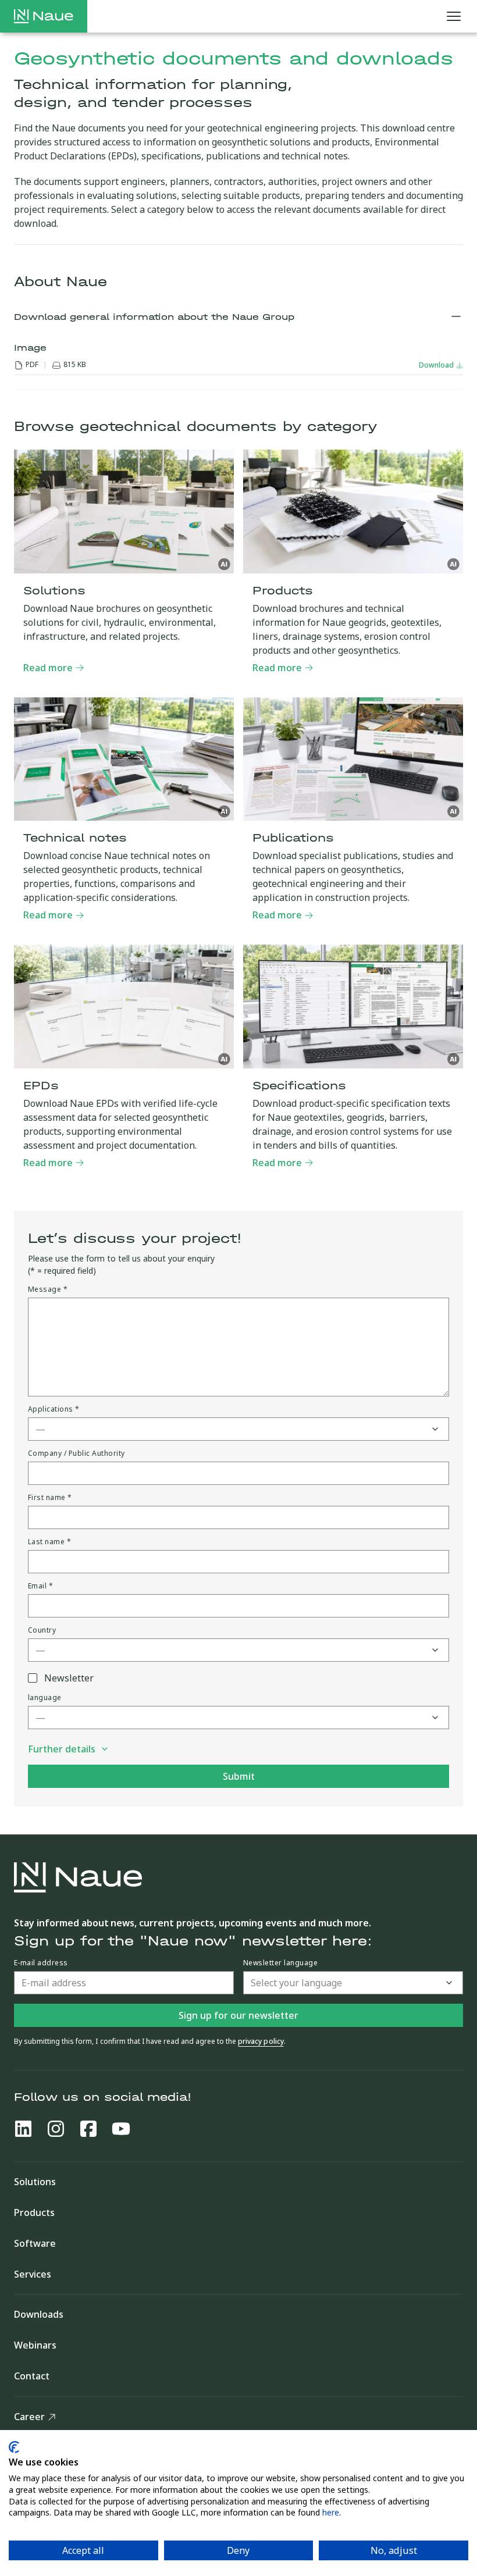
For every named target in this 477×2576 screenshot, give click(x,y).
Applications (54, 1409)
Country (42, 1630)
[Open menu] (454, 16)
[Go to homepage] (44, 16)
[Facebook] (88, 2129)
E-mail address (41, 1963)
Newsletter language (280, 1963)
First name (50, 1498)
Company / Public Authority (76, 1453)
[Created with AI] (225, 564)
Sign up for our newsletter (238, 2015)
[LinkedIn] (23, 2129)
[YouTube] (121, 2129)
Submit (239, 1776)
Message (48, 1289)
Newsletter (69, 1678)
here (331, 2512)
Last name (49, 1542)
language (45, 1698)
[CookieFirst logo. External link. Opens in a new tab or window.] (14, 2447)
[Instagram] (56, 2129)
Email (40, 1586)
